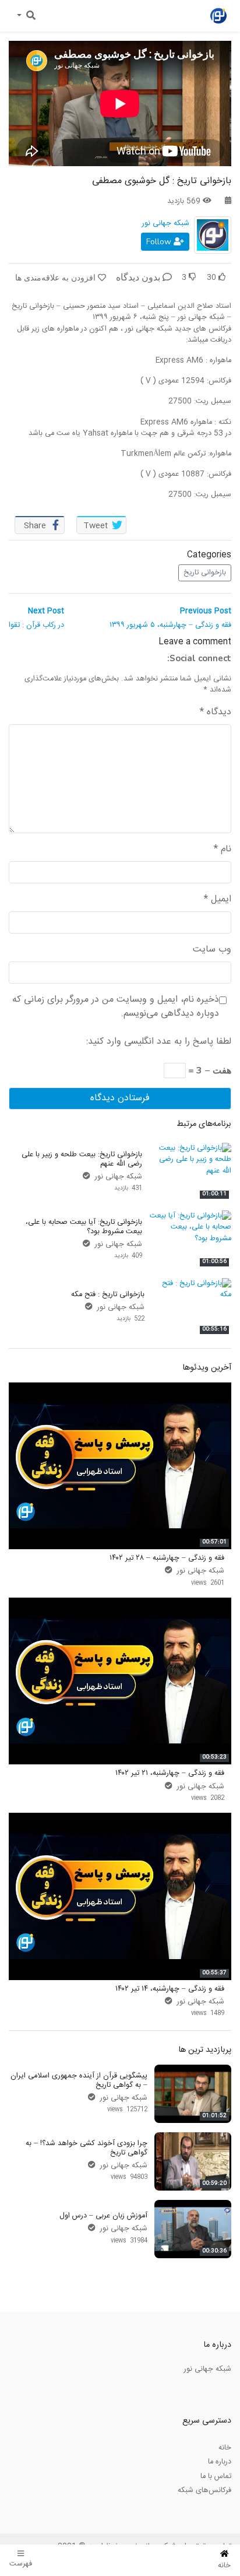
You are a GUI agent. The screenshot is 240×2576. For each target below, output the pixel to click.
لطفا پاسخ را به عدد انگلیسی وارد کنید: (159, 1042)
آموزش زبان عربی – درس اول (103, 2216)
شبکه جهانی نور (166, 223)
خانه (225, 2448)
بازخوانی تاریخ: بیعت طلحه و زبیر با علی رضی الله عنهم (82, 1159)
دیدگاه (216, 713)
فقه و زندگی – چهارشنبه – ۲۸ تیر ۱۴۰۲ (167, 1558)
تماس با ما (216, 2476)
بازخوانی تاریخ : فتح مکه (108, 1294)
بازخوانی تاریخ (205, 573)
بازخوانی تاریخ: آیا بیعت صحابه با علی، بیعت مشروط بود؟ (84, 1226)
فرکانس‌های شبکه (204, 2490)
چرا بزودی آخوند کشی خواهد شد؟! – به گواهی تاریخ (87, 2148)
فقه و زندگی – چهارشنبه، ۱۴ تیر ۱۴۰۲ (170, 1989)
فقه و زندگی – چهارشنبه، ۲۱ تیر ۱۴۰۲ (170, 1773)
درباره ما (220, 2462)
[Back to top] (33, 2509)
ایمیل (218, 900)
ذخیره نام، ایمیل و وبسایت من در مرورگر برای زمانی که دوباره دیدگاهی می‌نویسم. (116, 1007)
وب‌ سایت (212, 950)
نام (223, 850)
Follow (160, 242)
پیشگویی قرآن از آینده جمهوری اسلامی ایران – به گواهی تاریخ (79, 2080)
